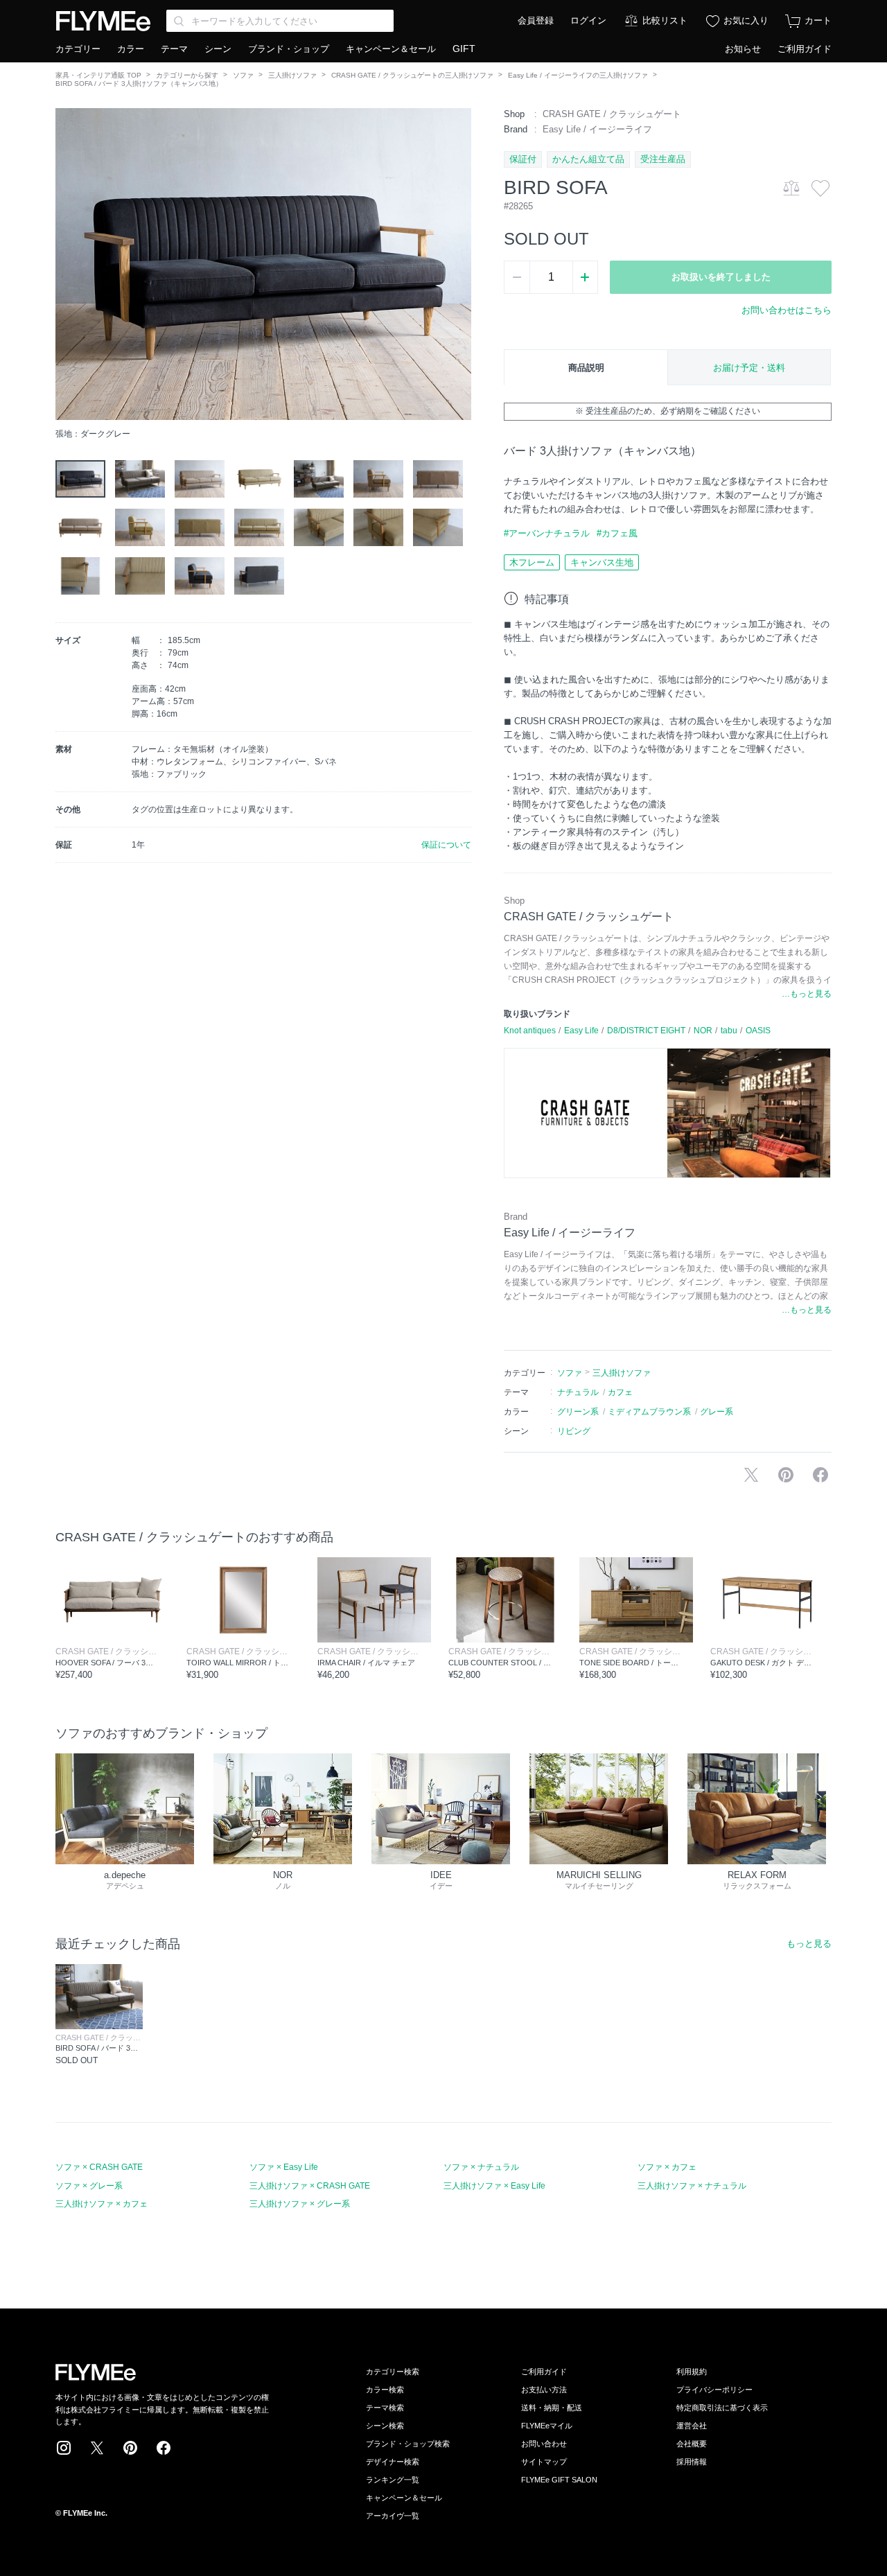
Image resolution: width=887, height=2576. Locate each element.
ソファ (243, 75)
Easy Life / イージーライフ (597, 129)
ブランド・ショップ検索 (408, 2444)
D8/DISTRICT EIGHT (646, 1031)
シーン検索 (385, 2426)
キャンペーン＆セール (391, 49)
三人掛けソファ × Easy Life (494, 2186)
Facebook (164, 2448)
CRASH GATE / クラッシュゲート (612, 114)
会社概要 (692, 2444)
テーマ (174, 49)
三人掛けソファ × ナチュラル (692, 2186)
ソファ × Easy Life (284, 2167)
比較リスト (665, 20)
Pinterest (130, 2448)
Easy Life (581, 1031)
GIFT (464, 49)
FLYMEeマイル (547, 2426)
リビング (574, 1431)
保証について (446, 845)
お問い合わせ (544, 2444)
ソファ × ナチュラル (481, 2167)
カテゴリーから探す (187, 75)
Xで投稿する (751, 1475)
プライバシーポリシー (714, 2390)
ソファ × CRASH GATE (99, 2167)
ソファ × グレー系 (89, 2186)
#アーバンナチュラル (547, 533)
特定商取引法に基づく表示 (722, 2408)
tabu (729, 1031)
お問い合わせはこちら (787, 310)
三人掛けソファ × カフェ (102, 2204)
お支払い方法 (544, 2390)
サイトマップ (544, 2462)
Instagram (64, 2448)
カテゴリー (78, 49)
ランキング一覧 (393, 2480)
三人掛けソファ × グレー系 (300, 2204)
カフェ (620, 1392)
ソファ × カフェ (667, 2167)
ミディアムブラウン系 (649, 1412)
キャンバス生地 (602, 562)
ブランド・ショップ (289, 49)
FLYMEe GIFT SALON (559, 2480)
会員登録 (536, 20)
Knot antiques (530, 1031)
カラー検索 (385, 2390)
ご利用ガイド (805, 49)
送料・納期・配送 (552, 2408)
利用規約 (692, 2372)
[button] (67, 264)
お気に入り (746, 20)
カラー (131, 49)
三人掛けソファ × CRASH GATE (310, 2186)
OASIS (758, 1031)
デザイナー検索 (393, 2462)
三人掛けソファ (292, 75)
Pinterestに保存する (786, 1475)
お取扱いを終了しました (721, 277)
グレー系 (717, 1412)
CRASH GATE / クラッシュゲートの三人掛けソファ (412, 75)
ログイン (588, 20)
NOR (703, 1031)
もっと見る (809, 1944)
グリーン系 (578, 1412)
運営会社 (692, 2426)
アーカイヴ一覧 (393, 2516)
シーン (218, 49)
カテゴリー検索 (393, 2372)
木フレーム (532, 562)
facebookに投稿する (820, 1475)
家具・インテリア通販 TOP (98, 75)
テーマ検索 (385, 2408)
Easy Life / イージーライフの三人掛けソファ (578, 75)
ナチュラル (578, 1392)
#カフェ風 (617, 533)
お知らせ (743, 49)
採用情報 (692, 2462)
